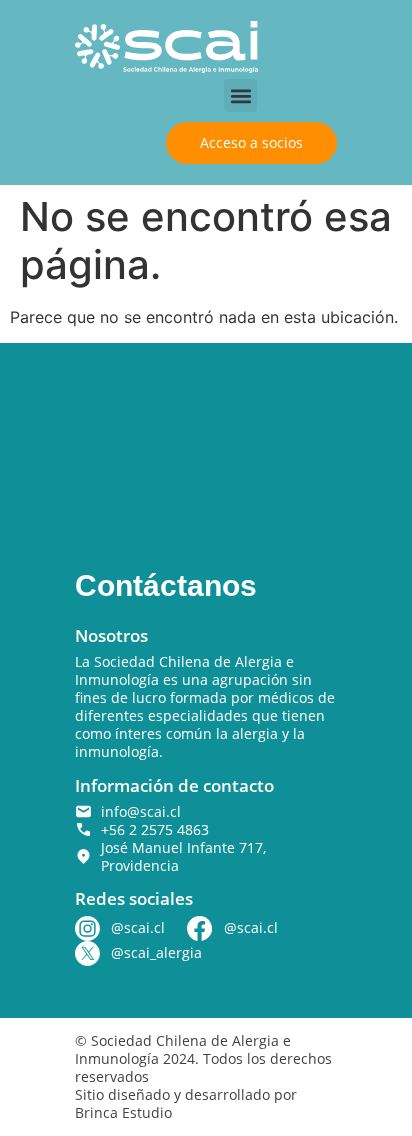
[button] (240, 95)
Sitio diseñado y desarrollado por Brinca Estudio (186, 1103)
